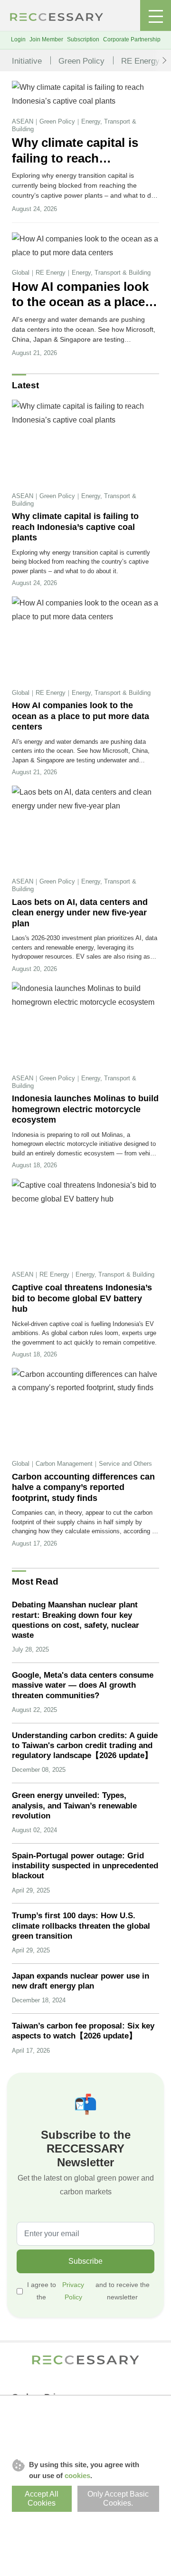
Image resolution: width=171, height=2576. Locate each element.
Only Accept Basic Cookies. (118, 2499)
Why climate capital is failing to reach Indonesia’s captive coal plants (81, 151)
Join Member (46, 39)
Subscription (83, 39)
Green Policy (81, 61)
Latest (25, 385)
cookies (77, 2475)
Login (18, 39)
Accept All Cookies (42, 2499)
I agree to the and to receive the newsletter (88, 2291)
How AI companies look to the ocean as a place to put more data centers (83, 295)
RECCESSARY (57, 17)
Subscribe (85, 2261)
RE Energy (140, 61)
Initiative (27, 61)
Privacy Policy (73, 2291)
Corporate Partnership (132, 39)
